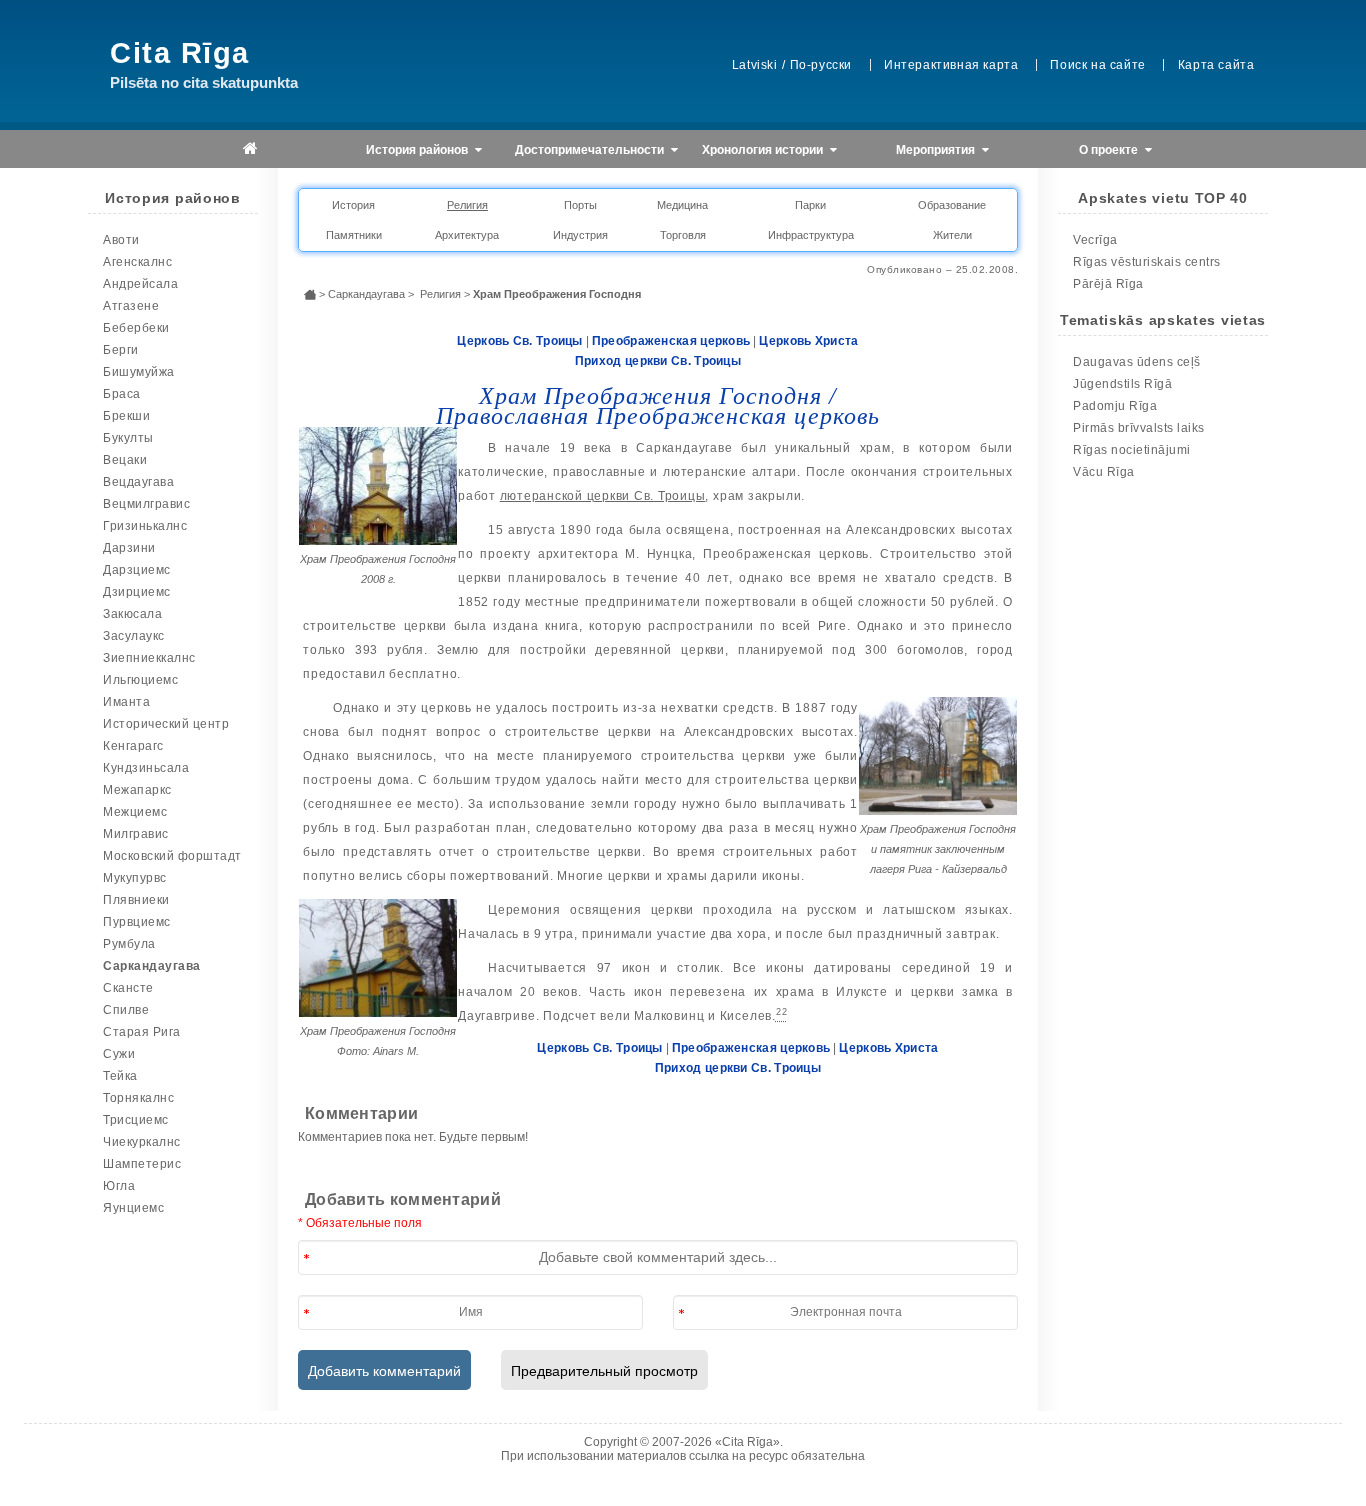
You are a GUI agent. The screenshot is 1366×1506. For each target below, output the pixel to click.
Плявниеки (136, 900)
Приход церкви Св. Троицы (658, 361)
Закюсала (132, 614)
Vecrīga (1095, 240)
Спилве (126, 1010)
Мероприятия (937, 150)
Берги (121, 350)
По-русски (821, 65)
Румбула (129, 944)
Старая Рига (142, 1032)
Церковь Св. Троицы (519, 341)
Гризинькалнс (145, 526)
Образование (952, 205)
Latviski (755, 65)
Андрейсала (140, 284)
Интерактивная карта (951, 65)
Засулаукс (134, 636)
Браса (122, 394)
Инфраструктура (811, 235)
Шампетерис (142, 1164)
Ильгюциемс (140, 680)
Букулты (128, 438)
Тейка (120, 1076)
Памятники (354, 235)
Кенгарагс (133, 746)
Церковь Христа (808, 341)
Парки (810, 205)
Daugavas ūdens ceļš (1137, 362)
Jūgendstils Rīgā (1122, 384)
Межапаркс (137, 790)
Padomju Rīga (1115, 406)
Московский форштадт (172, 856)
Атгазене (131, 306)
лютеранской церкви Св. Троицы (603, 496)
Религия (467, 205)
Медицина (682, 205)
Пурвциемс (137, 922)
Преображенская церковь (671, 341)
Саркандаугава (152, 966)
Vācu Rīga (1104, 472)
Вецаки (125, 460)
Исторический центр (166, 724)
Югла (119, 1186)
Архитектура (467, 235)
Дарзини (129, 548)
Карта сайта (1216, 65)
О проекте (1110, 150)
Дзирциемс (137, 592)
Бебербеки (136, 328)
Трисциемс (136, 1120)
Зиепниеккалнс (149, 658)
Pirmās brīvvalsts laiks (1139, 428)
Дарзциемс (137, 570)
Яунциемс (133, 1208)
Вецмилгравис (146, 504)
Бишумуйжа (139, 372)
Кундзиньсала (146, 768)
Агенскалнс (137, 262)
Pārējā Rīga (1108, 284)
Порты (580, 205)
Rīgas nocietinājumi (1132, 450)
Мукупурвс (135, 878)
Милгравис (136, 834)
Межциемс (135, 812)
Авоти (121, 240)
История (353, 205)
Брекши (126, 416)
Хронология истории (764, 150)
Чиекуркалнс (142, 1142)
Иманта (126, 702)
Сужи (119, 1054)
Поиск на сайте (1097, 65)
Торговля (683, 235)
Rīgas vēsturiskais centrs (1147, 262)
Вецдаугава (138, 482)
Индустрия (580, 235)
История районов (418, 150)
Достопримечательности (591, 150)
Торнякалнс (138, 1098)
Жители (952, 235)
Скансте (128, 988)
